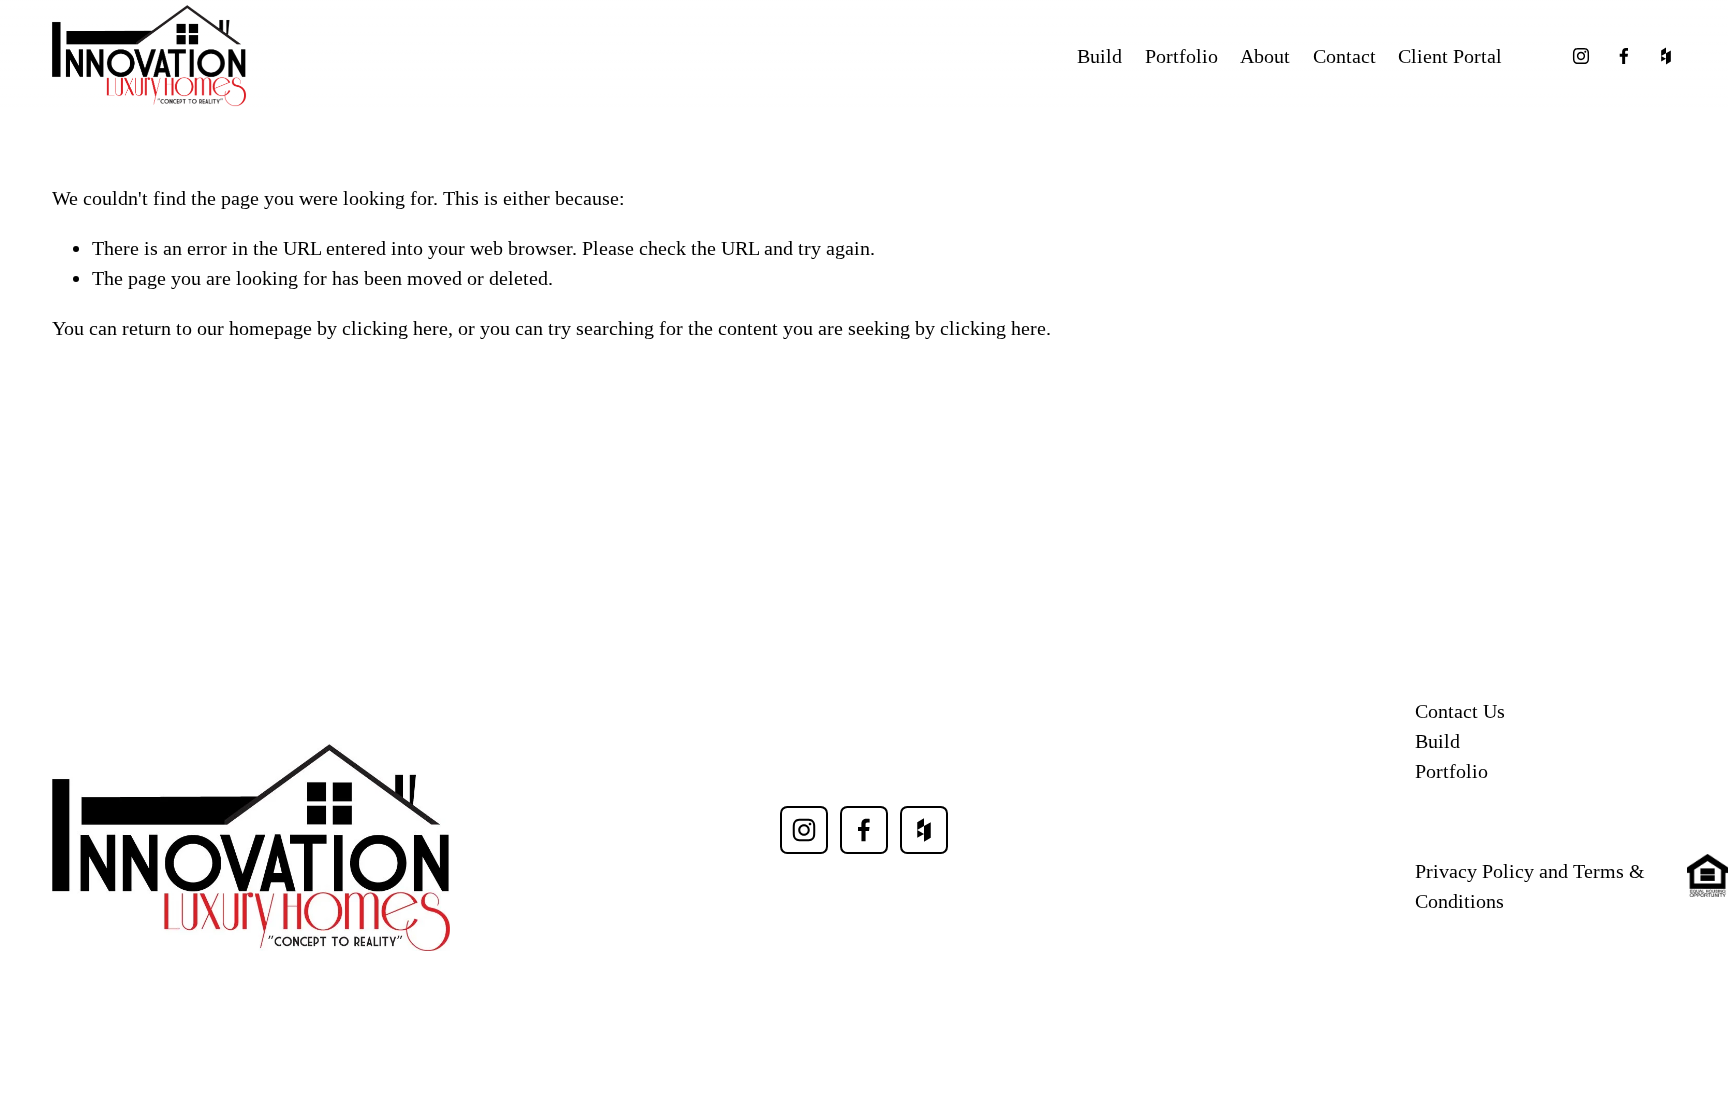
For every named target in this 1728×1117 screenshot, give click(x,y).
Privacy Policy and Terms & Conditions (1530, 886)
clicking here (395, 328)
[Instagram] (1581, 56)
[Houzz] (1666, 56)
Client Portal (1450, 56)
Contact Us (1460, 711)
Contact (1344, 56)
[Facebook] (1624, 56)
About (1265, 56)
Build (1099, 56)
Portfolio (1181, 56)
